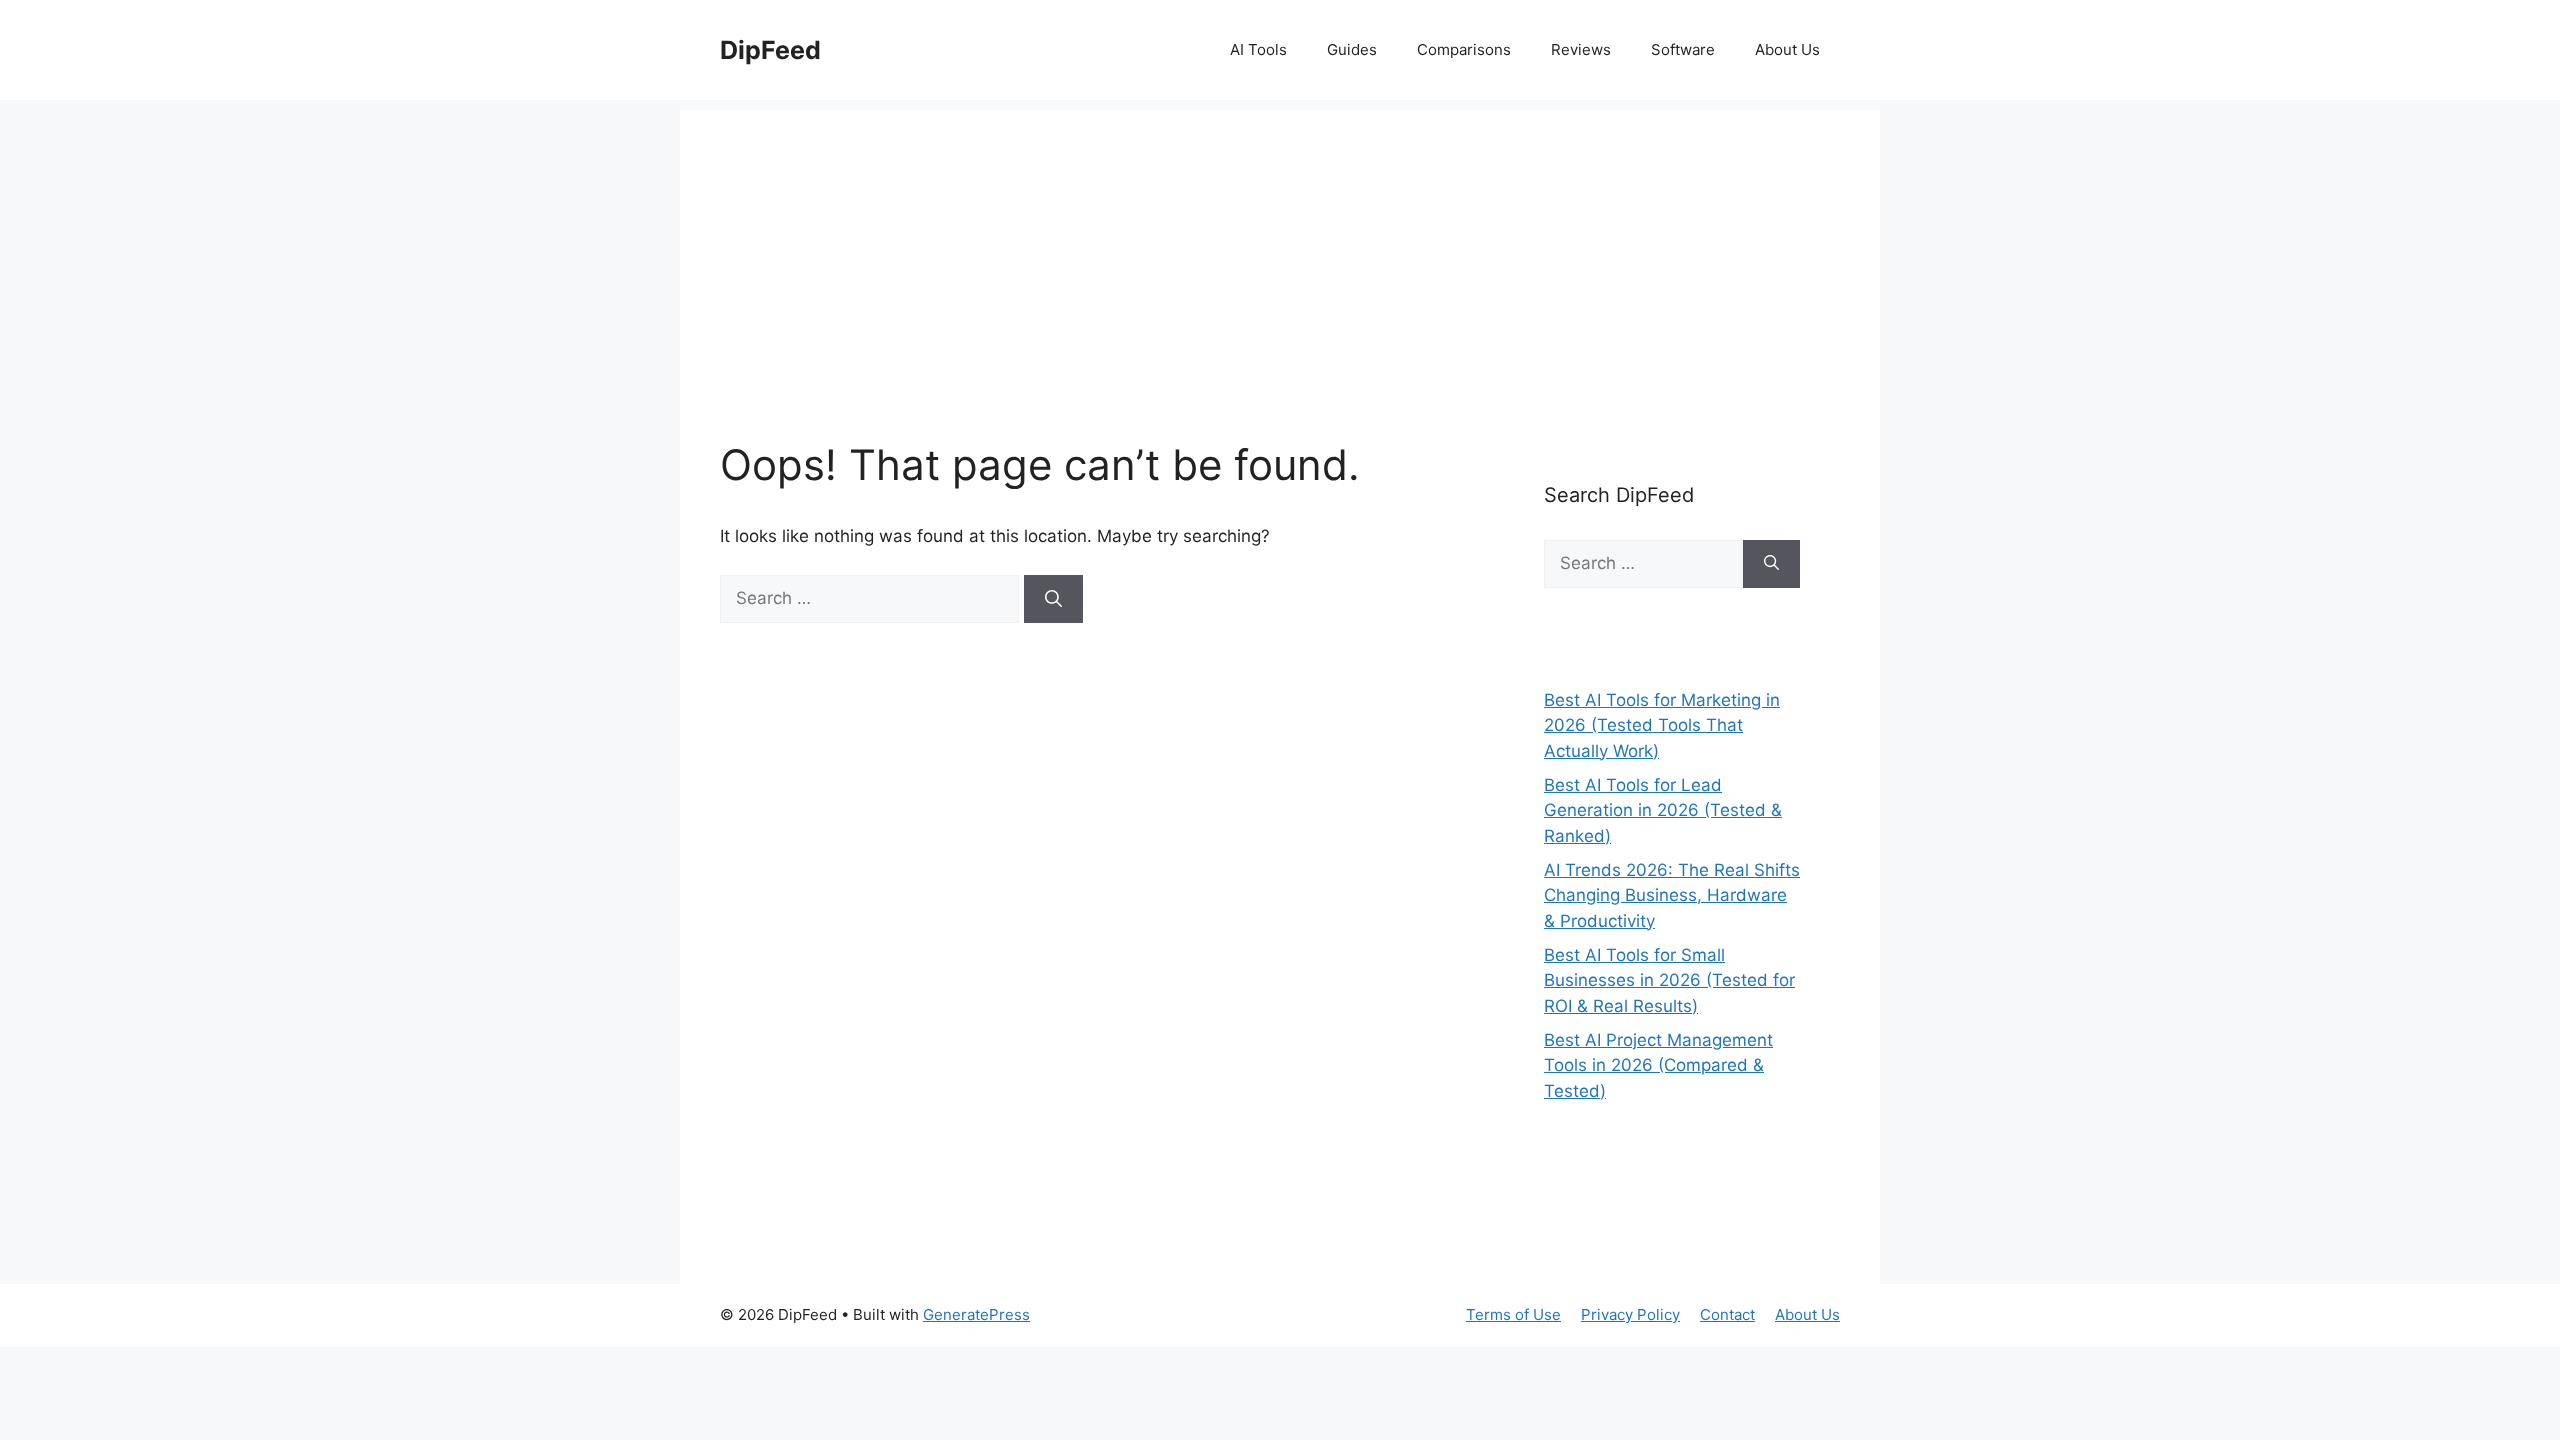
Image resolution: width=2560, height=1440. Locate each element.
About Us (1787, 49)
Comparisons (1464, 49)
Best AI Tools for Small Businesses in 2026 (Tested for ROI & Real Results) (1669, 980)
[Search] (1053, 599)
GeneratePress (976, 1314)
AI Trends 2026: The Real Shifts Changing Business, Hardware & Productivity (1672, 895)
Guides (1352, 49)
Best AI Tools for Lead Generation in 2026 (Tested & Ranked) (1663, 810)
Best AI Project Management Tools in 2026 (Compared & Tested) (1658, 1065)
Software (1683, 49)
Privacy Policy (1630, 1314)
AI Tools (1258, 49)
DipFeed (770, 50)
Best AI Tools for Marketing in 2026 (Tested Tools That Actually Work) (1662, 725)
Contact (1727, 1314)
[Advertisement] (1280, 250)
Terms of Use (1513, 1314)
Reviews (1581, 49)
